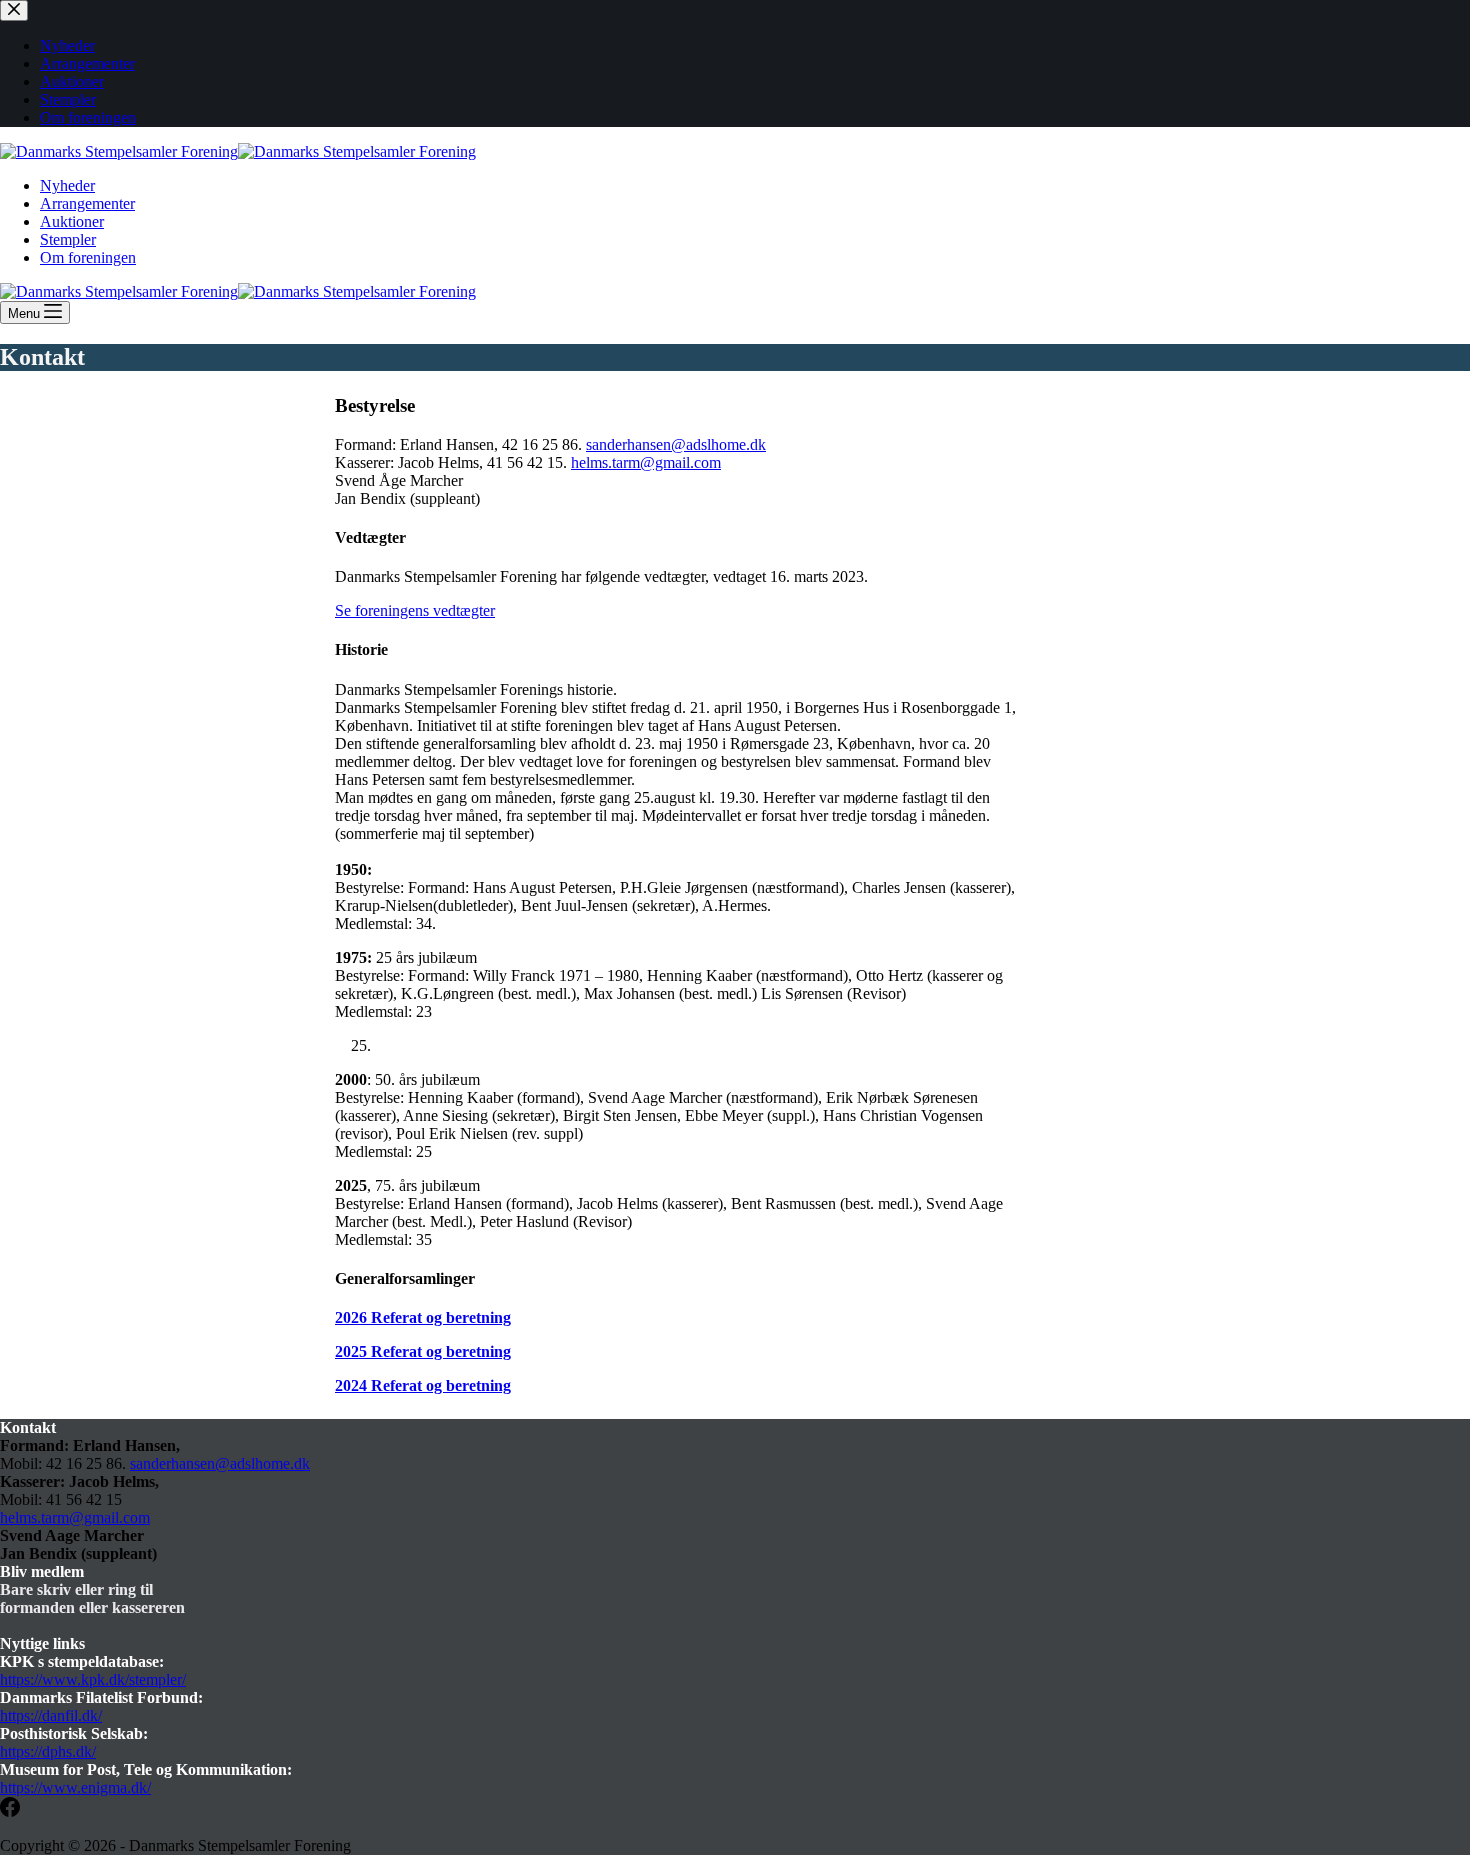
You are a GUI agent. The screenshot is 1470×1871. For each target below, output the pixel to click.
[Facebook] (10, 1811)
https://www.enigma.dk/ (75, 1787)
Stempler (68, 239)
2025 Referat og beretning (423, 1351)
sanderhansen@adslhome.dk (676, 444)
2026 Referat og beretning (423, 1317)
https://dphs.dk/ (48, 1751)
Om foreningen (88, 257)
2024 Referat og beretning (423, 1385)
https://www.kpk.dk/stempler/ (93, 1679)
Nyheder (67, 185)
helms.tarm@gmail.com (646, 462)
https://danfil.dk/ (51, 1715)
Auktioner (72, 221)
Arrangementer (87, 203)
